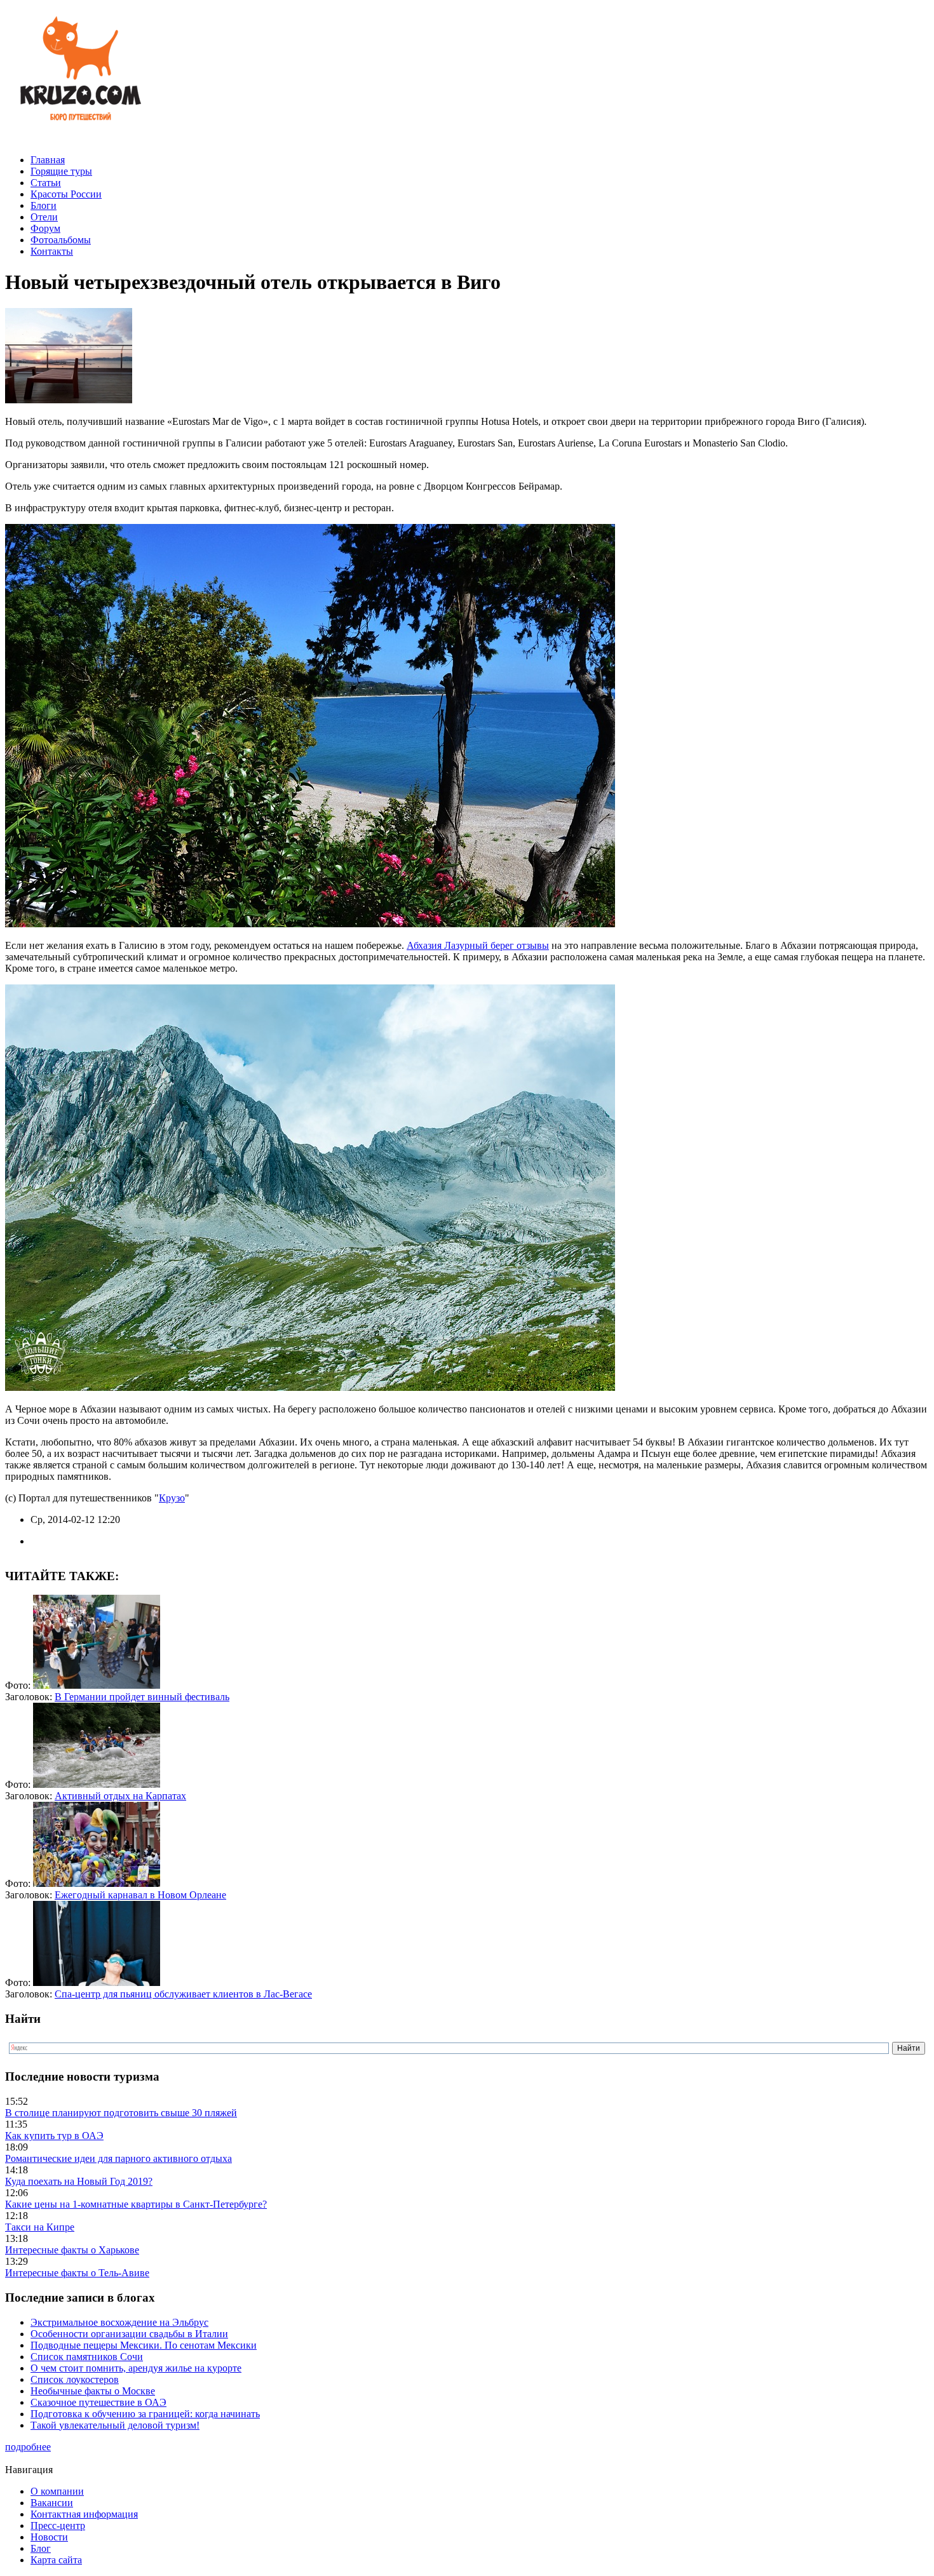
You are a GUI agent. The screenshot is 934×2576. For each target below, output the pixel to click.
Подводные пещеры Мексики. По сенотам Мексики (144, 2345)
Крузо (172, 1498)
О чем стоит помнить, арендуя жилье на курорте (136, 2368)
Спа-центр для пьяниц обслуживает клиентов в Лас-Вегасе (183, 1994)
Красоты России (66, 194)
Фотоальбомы (61, 240)
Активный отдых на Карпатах (120, 1796)
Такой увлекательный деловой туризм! (115, 2425)
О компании (57, 2491)
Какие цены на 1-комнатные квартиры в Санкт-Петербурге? (136, 2204)
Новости (49, 2537)
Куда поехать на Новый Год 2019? (79, 2181)
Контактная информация (84, 2514)
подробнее (28, 2447)
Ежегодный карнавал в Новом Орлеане (140, 1895)
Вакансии (52, 2503)
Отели (44, 217)
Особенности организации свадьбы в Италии (129, 2334)
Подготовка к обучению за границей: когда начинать (145, 2414)
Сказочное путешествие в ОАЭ (98, 2402)
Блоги (44, 205)
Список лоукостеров (75, 2379)
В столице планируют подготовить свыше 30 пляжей (121, 2113)
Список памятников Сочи (87, 2357)
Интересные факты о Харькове (72, 2250)
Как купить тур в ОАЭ (54, 2136)
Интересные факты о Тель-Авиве (77, 2273)
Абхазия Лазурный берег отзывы (478, 945)
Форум (45, 228)
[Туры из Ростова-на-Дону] (78, 138)
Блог (41, 2548)
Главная (48, 160)
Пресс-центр (58, 2526)
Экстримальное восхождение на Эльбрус (119, 2322)
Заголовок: (30, 1697)
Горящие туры (61, 171)
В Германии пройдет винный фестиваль (142, 1697)
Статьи (46, 183)
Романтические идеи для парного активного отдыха (118, 2158)
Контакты (52, 251)
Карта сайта (56, 2560)
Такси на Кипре (40, 2227)
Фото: (19, 1685)
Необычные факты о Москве (93, 2391)
